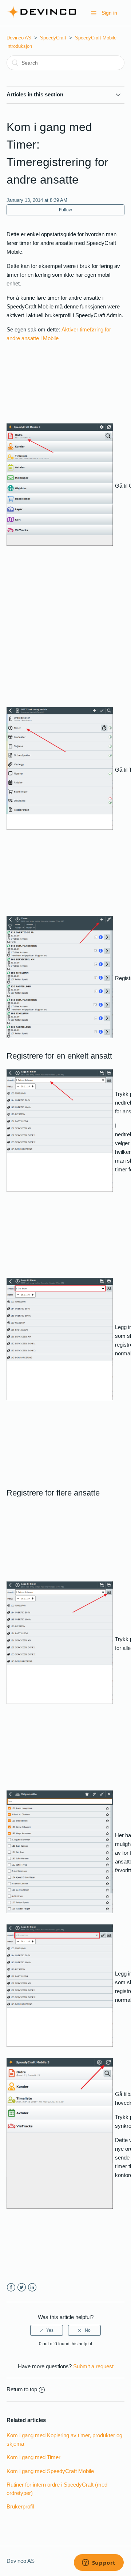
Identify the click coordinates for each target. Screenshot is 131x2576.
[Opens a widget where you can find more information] (99, 2563)
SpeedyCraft (53, 38)
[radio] (47, 2330)
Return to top (22, 2389)
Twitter (22, 2287)
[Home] (42, 17)
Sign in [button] (109, 13)
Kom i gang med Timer (33, 2457)
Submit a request (93, 2366)
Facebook (11, 2287)
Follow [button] (65, 210)
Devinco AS (19, 38)
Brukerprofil (20, 2506)
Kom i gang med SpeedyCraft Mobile (50, 2471)
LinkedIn (32, 2287)
